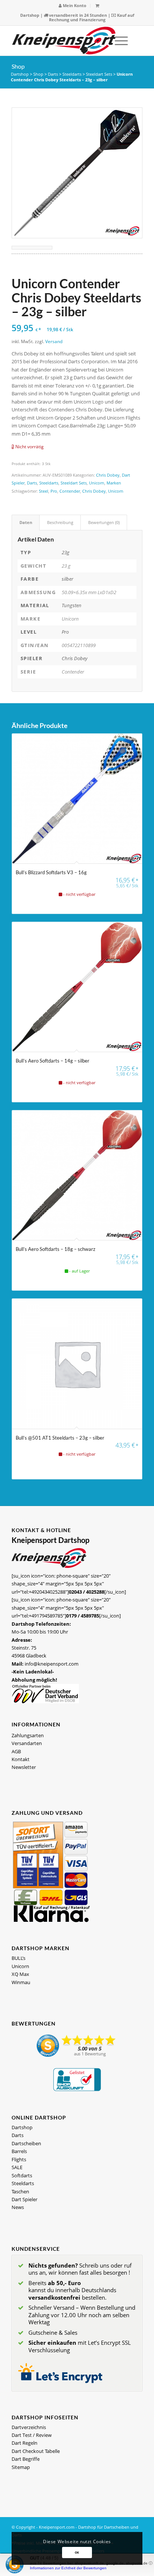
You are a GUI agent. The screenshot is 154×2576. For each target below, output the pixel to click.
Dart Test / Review (32, 2435)
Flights (19, 2159)
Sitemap (21, 2467)
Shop (18, 66)
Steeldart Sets (99, 74)
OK (77, 2552)
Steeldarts (72, 74)
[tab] (26, 522)
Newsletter (24, 1767)
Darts (53, 74)
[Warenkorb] (97, 5)
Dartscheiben (26, 2143)
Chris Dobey (108, 475)
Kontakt (21, 1759)
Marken (114, 483)
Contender (70, 491)
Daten (26, 522)
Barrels (19, 2151)
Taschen (20, 2191)
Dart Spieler (24, 2199)
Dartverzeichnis (29, 2427)
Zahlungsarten (28, 1735)
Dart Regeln (24, 2443)
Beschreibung (60, 522)
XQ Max (20, 1974)
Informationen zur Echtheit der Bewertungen (68, 2568)
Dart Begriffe (26, 2459)
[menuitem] (73, 6)
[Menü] (118, 41)
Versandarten (27, 1743)
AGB (16, 1751)
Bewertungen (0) (104, 522)
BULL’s (19, 1958)
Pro (54, 491)
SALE (17, 2167)
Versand (54, 341)
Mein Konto (74, 5)
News (18, 2207)
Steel (44, 491)
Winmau (21, 1982)
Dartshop (30, 15)
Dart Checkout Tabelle (36, 2451)
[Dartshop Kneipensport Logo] (64, 41)
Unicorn (97, 483)
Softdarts (22, 2175)
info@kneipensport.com (52, 1664)
